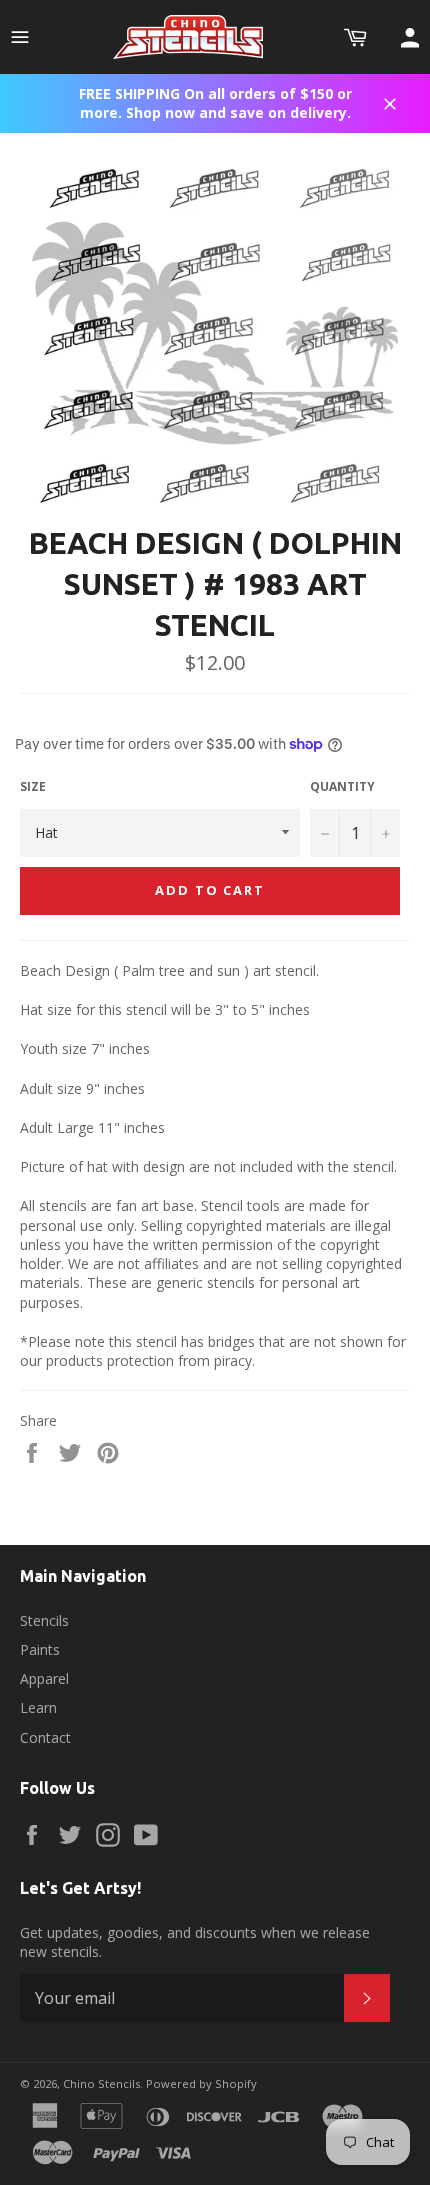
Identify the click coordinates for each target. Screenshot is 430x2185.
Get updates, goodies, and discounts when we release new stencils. (195, 1942)
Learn (38, 1707)
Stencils (44, 1620)
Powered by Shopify (201, 2083)
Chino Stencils (101, 2083)
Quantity (342, 787)
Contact (45, 1737)
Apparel (44, 1678)
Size (33, 787)
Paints (40, 1649)
